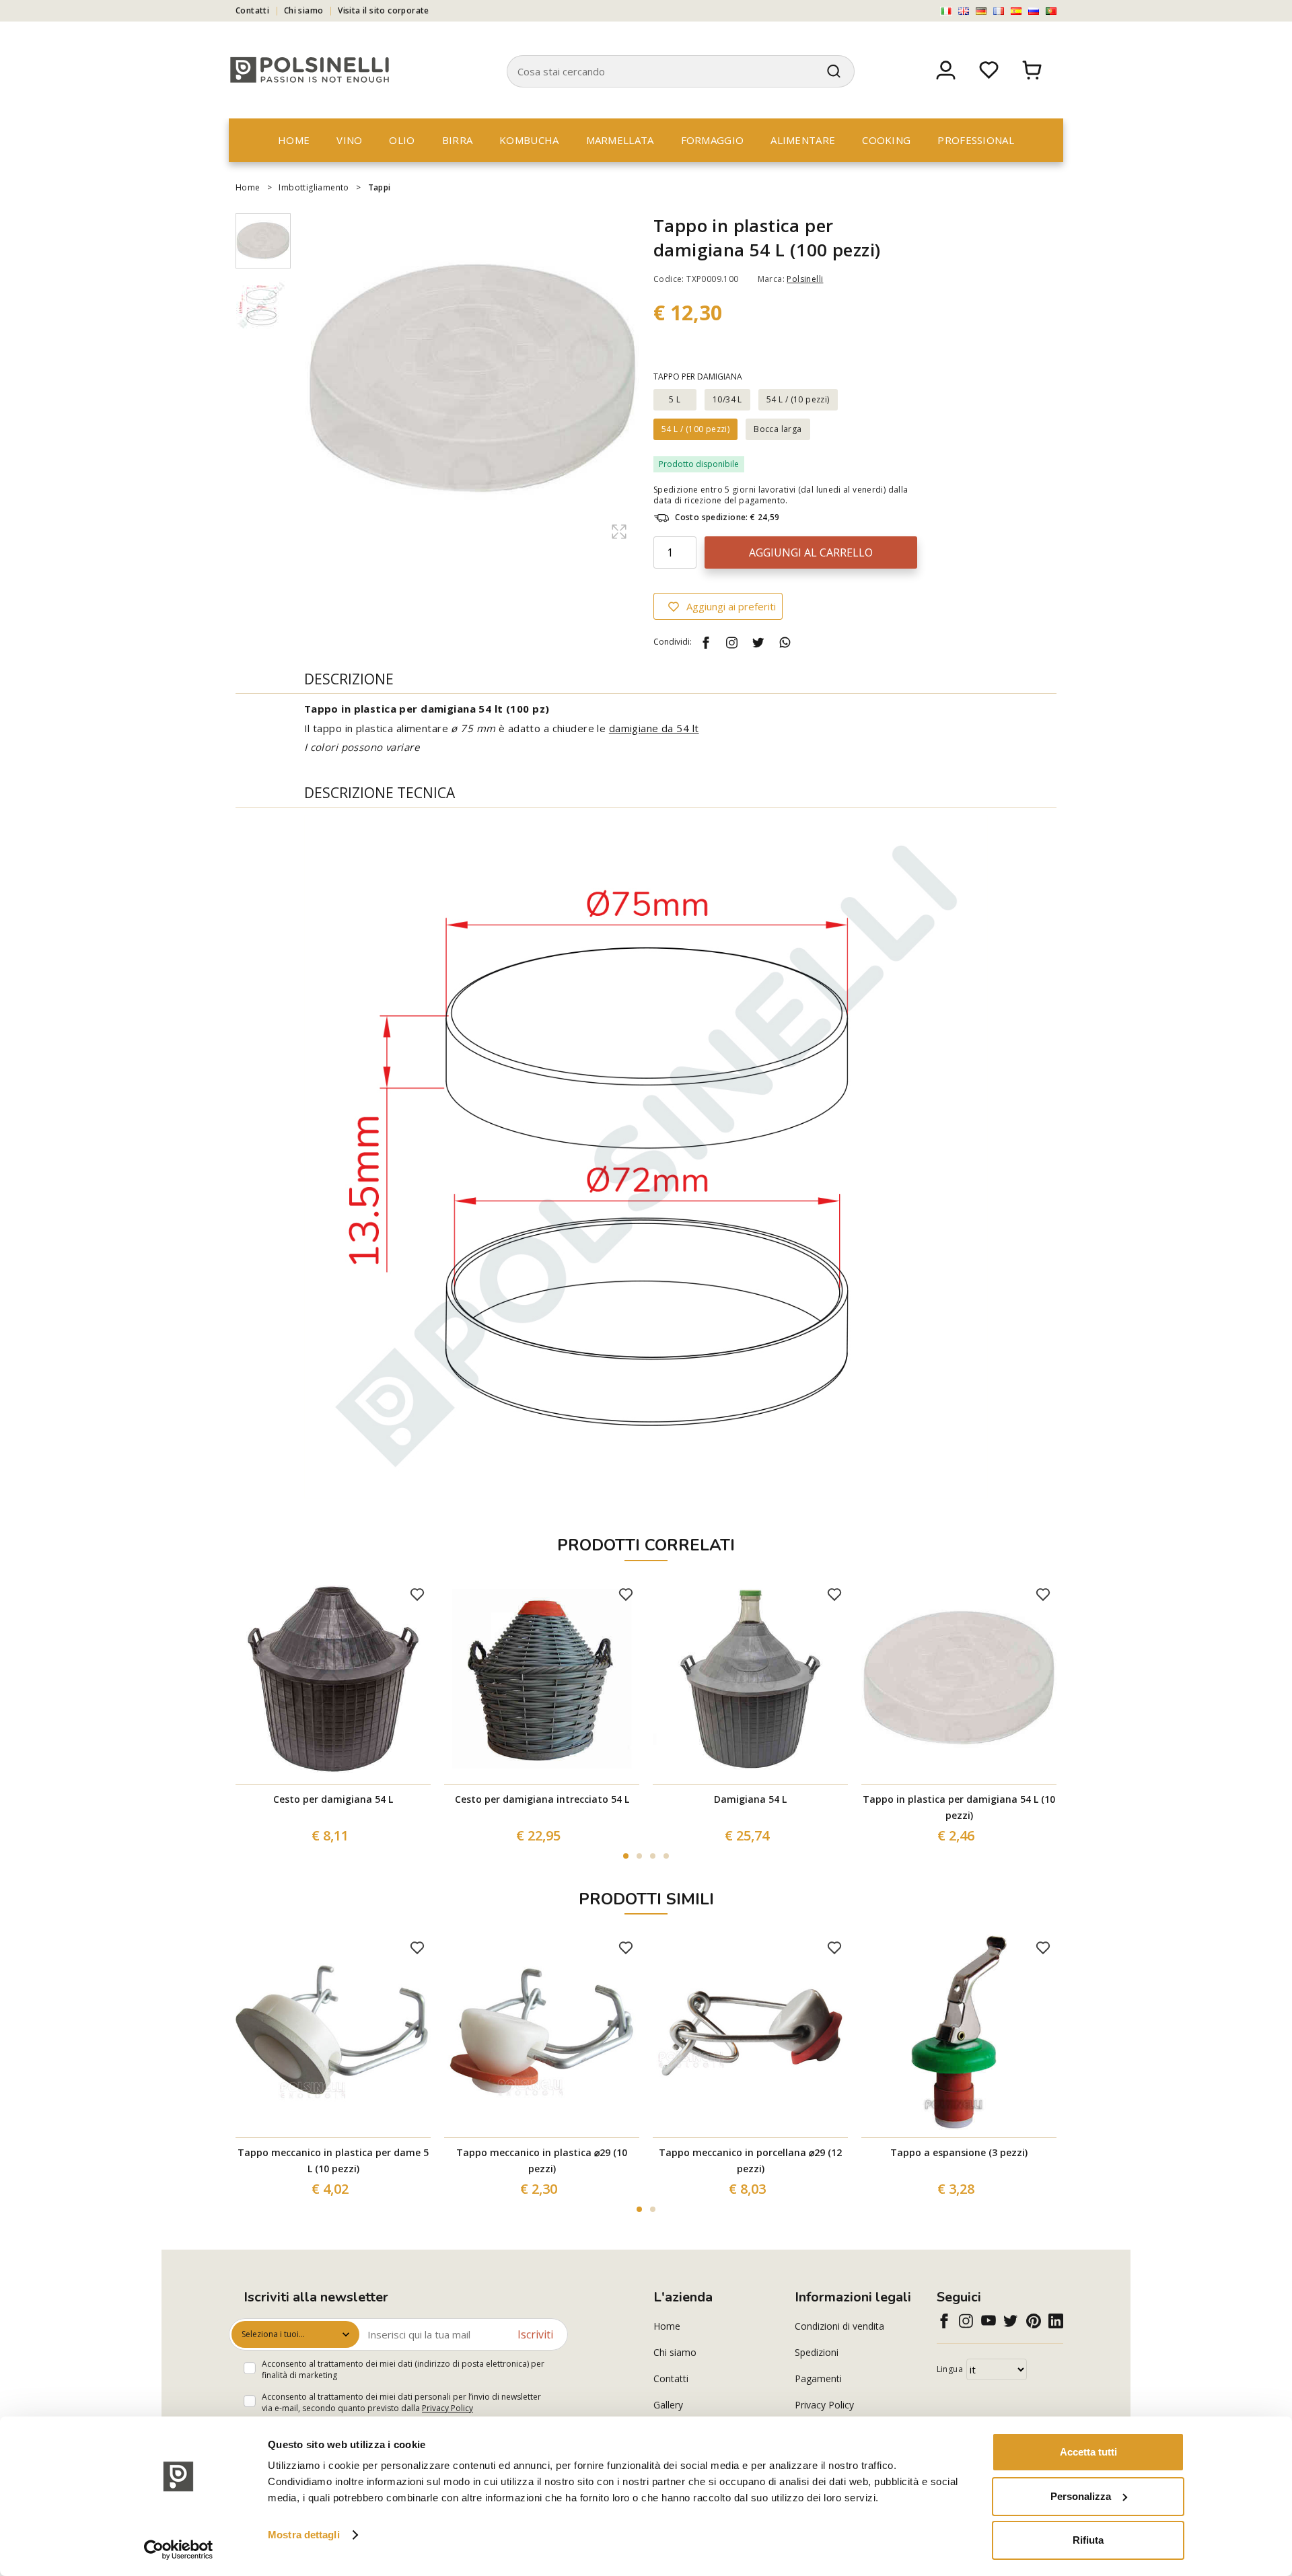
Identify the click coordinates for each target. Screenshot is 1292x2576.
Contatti (252, 10)
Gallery (668, 2405)
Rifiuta (1088, 2540)
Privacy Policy (447, 2408)
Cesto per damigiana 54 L (333, 1799)
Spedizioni (817, 2352)
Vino (349, 140)
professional (976, 140)
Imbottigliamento (314, 187)
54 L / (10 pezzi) (798, 399)
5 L (675, 399)
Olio (402, 140)
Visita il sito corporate (384, 10)
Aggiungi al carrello (811, 552)
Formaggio (713, 140)
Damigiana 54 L (750, 1799)
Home (294, 140)
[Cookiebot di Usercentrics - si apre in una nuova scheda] (179, 2550)
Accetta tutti (1088, 2452)
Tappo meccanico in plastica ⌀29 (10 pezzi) (542, 2160)
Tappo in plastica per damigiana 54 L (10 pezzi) (959, 1807)
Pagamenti (818, 2378)
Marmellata (620, 140)
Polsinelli (805, 279)
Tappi (380, 187)
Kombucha (529, 140)
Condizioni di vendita (839, 2326)
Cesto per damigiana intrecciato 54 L (542, 1799)
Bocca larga (778, 429)
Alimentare (803, 140)
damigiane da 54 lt (654, 728)
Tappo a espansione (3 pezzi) (959, 2152)
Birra (458, 140)
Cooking (886, 140)
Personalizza (1081, 2496)
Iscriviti (535, 2334)
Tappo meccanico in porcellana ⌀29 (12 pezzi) (750, 2160)
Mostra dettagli (304, 2535)
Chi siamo (304, 10)
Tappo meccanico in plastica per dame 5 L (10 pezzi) (333, 2160)
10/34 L (727, 399)
